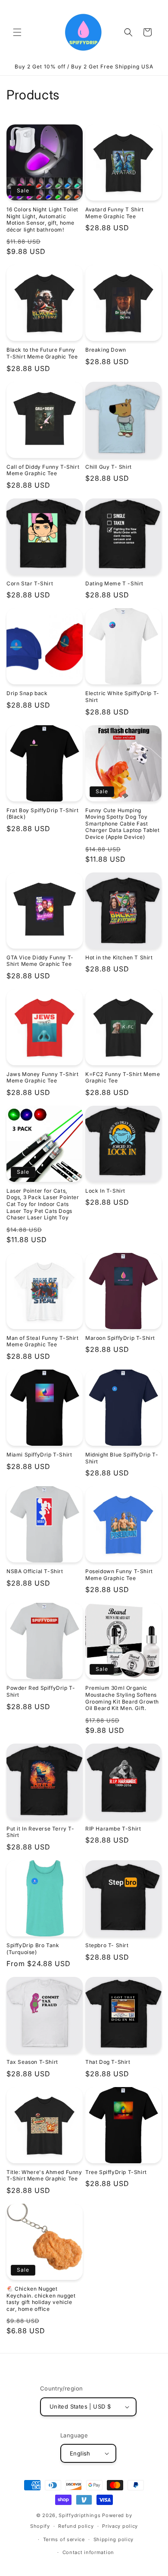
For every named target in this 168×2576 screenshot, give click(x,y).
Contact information (88, 2552)
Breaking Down (106, 350)
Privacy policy (120, 2526)
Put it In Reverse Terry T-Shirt (40, 1832)
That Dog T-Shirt (108, 2062)
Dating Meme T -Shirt (114, 583)
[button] (17, 32)
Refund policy (76, 2526)
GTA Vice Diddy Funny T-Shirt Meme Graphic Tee (40, 961)
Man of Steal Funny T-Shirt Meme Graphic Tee (43, 1341)
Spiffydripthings (79, 2515)
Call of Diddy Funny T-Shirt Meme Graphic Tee (43, 470)
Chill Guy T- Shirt (109, 467)
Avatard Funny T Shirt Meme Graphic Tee (115, 213)
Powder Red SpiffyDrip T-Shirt (41, 1691)
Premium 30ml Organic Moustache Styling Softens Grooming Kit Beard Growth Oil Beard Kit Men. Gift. (122, 1698)
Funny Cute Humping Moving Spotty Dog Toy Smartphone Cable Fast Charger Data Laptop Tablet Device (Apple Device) (123, 824)
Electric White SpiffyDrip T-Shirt (122, 697)
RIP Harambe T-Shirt (113, 1829)
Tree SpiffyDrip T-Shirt (116, 2172)
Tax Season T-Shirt (32, 2062)
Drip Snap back (27, 693)
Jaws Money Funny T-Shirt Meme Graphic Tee (42, 1078)
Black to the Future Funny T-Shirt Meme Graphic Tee (42, 353)
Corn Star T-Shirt (30, 583)
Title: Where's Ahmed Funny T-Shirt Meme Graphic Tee (44, 2176)
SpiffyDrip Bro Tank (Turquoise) (33, 1949)
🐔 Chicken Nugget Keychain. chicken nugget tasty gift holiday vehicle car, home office (41, 2299)
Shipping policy (114, 2539)
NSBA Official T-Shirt (35, 1571)
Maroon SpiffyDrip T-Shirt (120, 1338)
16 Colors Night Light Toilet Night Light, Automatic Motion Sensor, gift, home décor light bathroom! (42, 220)
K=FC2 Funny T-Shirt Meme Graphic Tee (123, 1078)
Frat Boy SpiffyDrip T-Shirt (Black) (42, 814)
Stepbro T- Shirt (107, 1945)
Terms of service (64, 2539)
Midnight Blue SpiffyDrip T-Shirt (122, 1458)
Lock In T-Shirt (105, 1191)
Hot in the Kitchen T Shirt (119, 957)
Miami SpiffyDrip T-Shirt (39, 1455)
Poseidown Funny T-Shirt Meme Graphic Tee (119, 1575)
